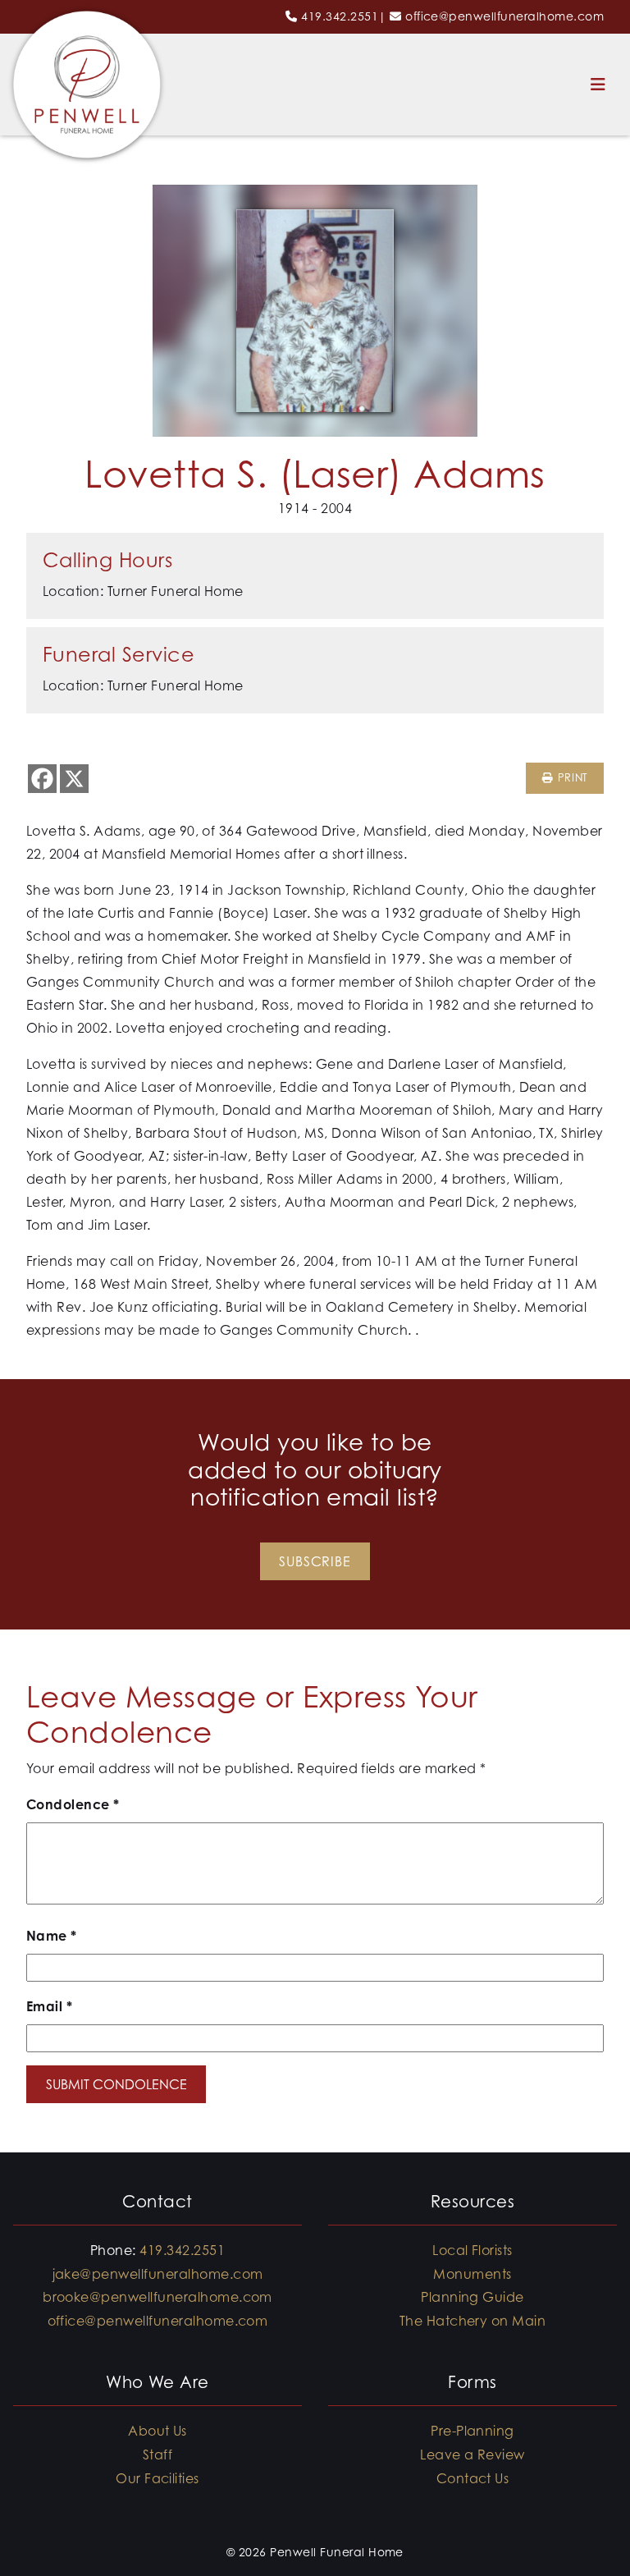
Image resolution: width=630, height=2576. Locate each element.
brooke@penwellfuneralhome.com (157, 2297)
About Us (157, 2431)
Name (52, 1936)
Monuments (472, 2274)
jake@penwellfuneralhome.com (158, 2274)
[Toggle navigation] (598, 85)
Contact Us (473, 2478)
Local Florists (472, 2250)
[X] (74, 779)
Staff (157, 2455)
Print (571, 778)
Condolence (73, 1804)
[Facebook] (42, 779)
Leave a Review (472, 2455)
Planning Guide (472, 2297)
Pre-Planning (472, 2431)
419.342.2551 (340, 16)
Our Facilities (157, 2478)
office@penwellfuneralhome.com (504, 16)
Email (49, 2006)
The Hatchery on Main (473, 2321)
